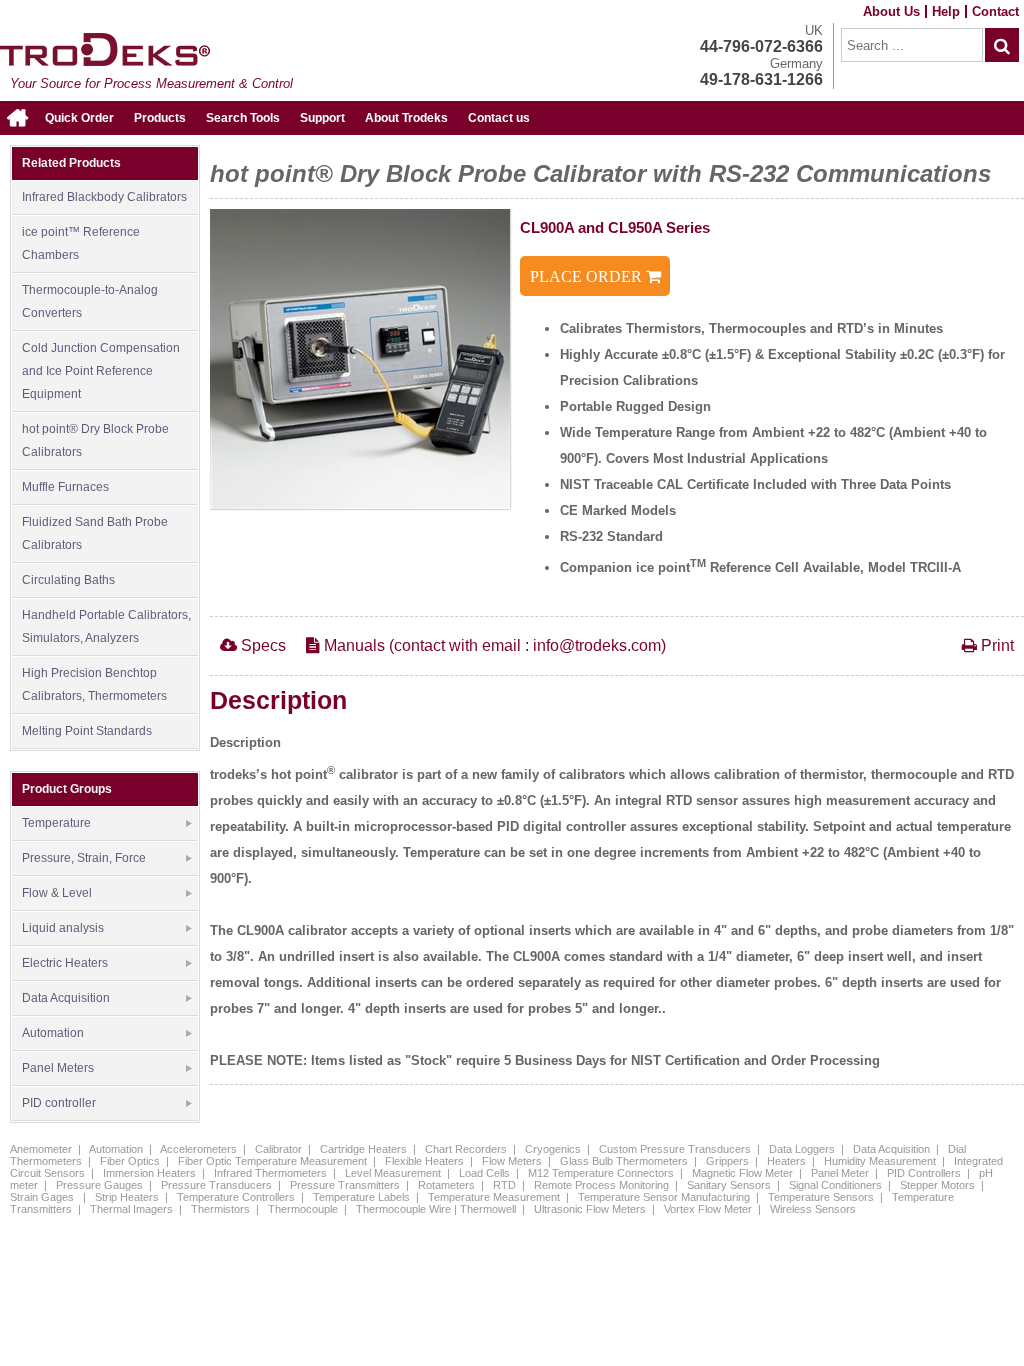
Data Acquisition (66, 998)
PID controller (59, 1103)
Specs (261, 645)
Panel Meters (58, 1068)
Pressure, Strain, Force (84, 858)
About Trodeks (406, 118)
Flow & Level (57, 893)
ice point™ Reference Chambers (81, 243)
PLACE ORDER (588, 276)
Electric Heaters (65, 963)
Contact (995, 11)
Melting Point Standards (87, 731)
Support (322, 118)
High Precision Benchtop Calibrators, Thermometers (94, 684)
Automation (53, 1033)
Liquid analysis (63, 928)
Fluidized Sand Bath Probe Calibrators (95, 533)
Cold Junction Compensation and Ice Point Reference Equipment (101, 371)
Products (160, 118)
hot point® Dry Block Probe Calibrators (95, 440)
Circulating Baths (68, 580)
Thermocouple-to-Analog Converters (90, 301)
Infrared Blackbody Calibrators (104, 197)
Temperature (56, 823)
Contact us (499, 118)
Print (995, 645)
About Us (891, 11)
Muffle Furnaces (65, 487)
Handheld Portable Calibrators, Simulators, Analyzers (106, 626)
